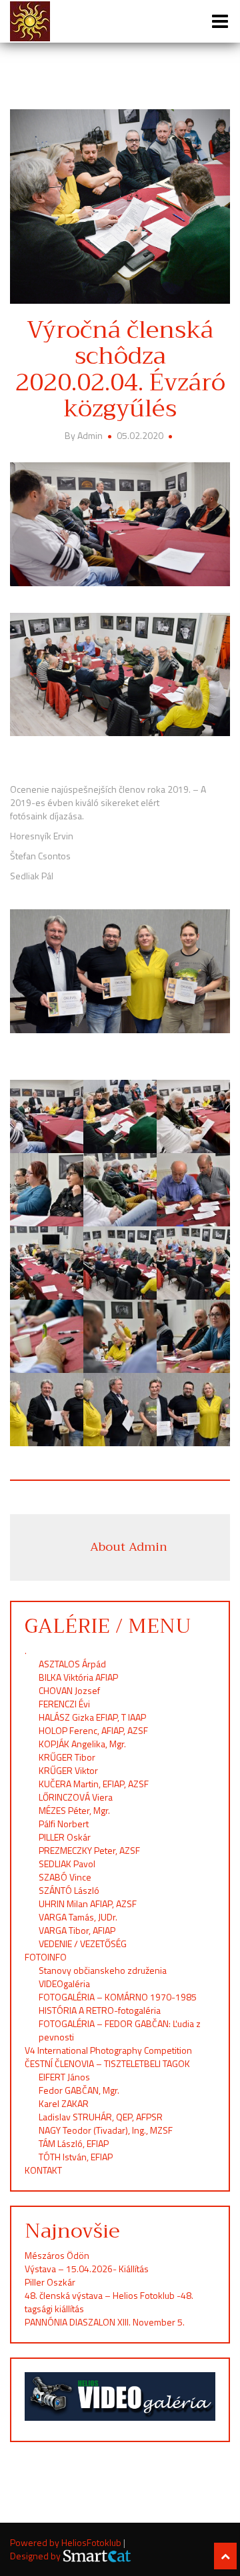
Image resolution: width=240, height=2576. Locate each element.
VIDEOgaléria (64, 1983)
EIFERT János (64, 2077)
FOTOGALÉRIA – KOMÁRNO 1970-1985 (118, 1997)
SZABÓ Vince (65, 1877)
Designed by (36, 2556)
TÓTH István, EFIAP (76, 2157)
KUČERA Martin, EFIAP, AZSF (95, 1784)
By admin (85, 435)
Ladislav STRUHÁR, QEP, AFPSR (101, 2117)
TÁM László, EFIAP (74, 2143)
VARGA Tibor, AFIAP (77, 1930)
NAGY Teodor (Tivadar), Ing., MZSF (106, 2130)
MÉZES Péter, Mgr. (74, 1810)
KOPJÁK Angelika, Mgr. (82, 1744)
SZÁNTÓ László (69, 1890)
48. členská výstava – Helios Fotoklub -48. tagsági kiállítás (109, 2302)
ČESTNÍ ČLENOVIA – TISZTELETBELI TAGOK (107, 2063)
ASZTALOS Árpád (72, 1664)
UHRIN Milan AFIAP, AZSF (89, 1904)
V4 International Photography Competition (108, 2050)
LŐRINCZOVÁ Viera (76, 1797)
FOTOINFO (46, 1957)
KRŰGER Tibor (67, 1757)
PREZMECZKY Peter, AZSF (89, 1850)
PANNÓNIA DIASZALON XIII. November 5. (105, 2322)
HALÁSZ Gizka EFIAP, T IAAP (92, 1717)
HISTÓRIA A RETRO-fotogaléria (100, 2010)
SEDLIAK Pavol (67, 1864)
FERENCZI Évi (64, 1704)
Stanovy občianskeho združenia (103, 1970)
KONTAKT (43, 2170)
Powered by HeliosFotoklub (67, 2542)
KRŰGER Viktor (68, 1770)
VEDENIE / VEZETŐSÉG (83, 1943)
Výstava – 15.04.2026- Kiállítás (87, 2269)
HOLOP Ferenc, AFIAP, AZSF (93, 1730)
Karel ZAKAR (64, 2103)
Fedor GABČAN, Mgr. (79, 2090)
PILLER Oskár (65, 1837)
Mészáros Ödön (57, 2255)
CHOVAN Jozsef (69, 1690)
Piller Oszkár (50, 2282)
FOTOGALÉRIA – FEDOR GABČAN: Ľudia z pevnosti (120, 2030)
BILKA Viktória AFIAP (78, 1677)
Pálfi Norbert (65, 1824)
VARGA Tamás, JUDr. (78, 1917)
